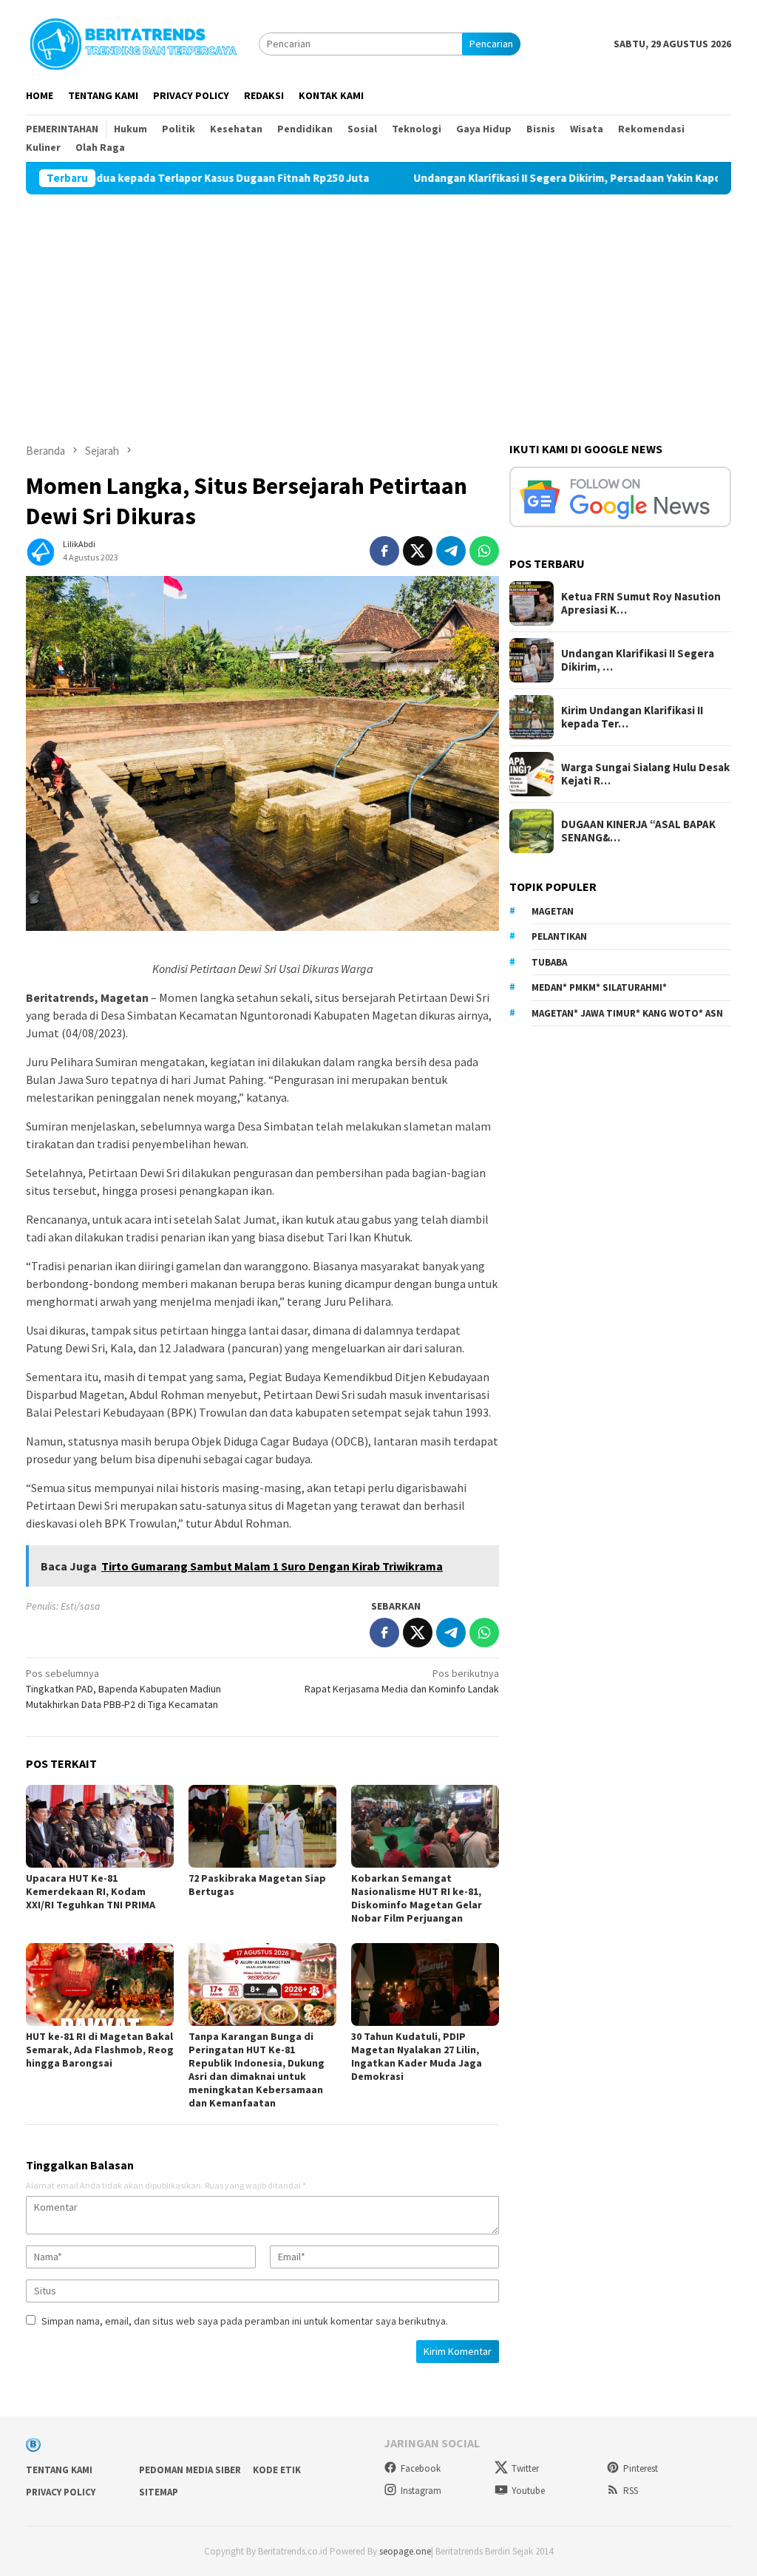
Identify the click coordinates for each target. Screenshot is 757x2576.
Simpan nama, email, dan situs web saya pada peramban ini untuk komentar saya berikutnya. (245, 2321)
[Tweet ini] (418, 551)
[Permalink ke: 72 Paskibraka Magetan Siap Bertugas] (262, 1826)
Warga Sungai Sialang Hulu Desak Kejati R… (645, 774)
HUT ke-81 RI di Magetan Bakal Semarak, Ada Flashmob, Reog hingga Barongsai (100, 2050)
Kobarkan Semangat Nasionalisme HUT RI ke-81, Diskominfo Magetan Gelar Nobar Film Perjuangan (417, 1898)
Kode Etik (277, 2470)
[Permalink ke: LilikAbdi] (41, 549)
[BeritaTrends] (133, 42)
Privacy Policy (61, 2492)
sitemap (159, 2492)
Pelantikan (559, 936)
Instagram (421, 2491)
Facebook (421, 2468)
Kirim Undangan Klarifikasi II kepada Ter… (632, 717)
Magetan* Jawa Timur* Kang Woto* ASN (627, 1013)
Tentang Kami (59, 2470)
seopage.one (405, 2551)
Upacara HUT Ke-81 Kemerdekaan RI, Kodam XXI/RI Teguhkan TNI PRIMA (91, 1891)
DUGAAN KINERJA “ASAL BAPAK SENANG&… (638, 831)
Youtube (528, 2491)
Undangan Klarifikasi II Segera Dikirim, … (638, 660)
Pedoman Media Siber (190, 2470)
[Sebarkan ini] (384, 551)
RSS (631, 2491)
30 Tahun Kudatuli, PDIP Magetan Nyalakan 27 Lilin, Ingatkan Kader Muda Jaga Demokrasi (417, 2056)
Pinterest (641, 2468)
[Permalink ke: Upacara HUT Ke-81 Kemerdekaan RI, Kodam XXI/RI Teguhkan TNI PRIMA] (100, 1826)
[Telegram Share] (451, 551)
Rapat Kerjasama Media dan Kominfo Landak (402, 1681)
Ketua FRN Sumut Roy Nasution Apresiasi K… (641, 603)
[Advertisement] (378, 305)
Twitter (525, 2468)
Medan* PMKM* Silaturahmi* (599, 987)
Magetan (553, 911)
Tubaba (549, 962)
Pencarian (491, 44)
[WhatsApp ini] (484, 551)
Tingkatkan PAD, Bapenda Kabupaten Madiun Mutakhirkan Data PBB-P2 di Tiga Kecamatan (123, 1689)
